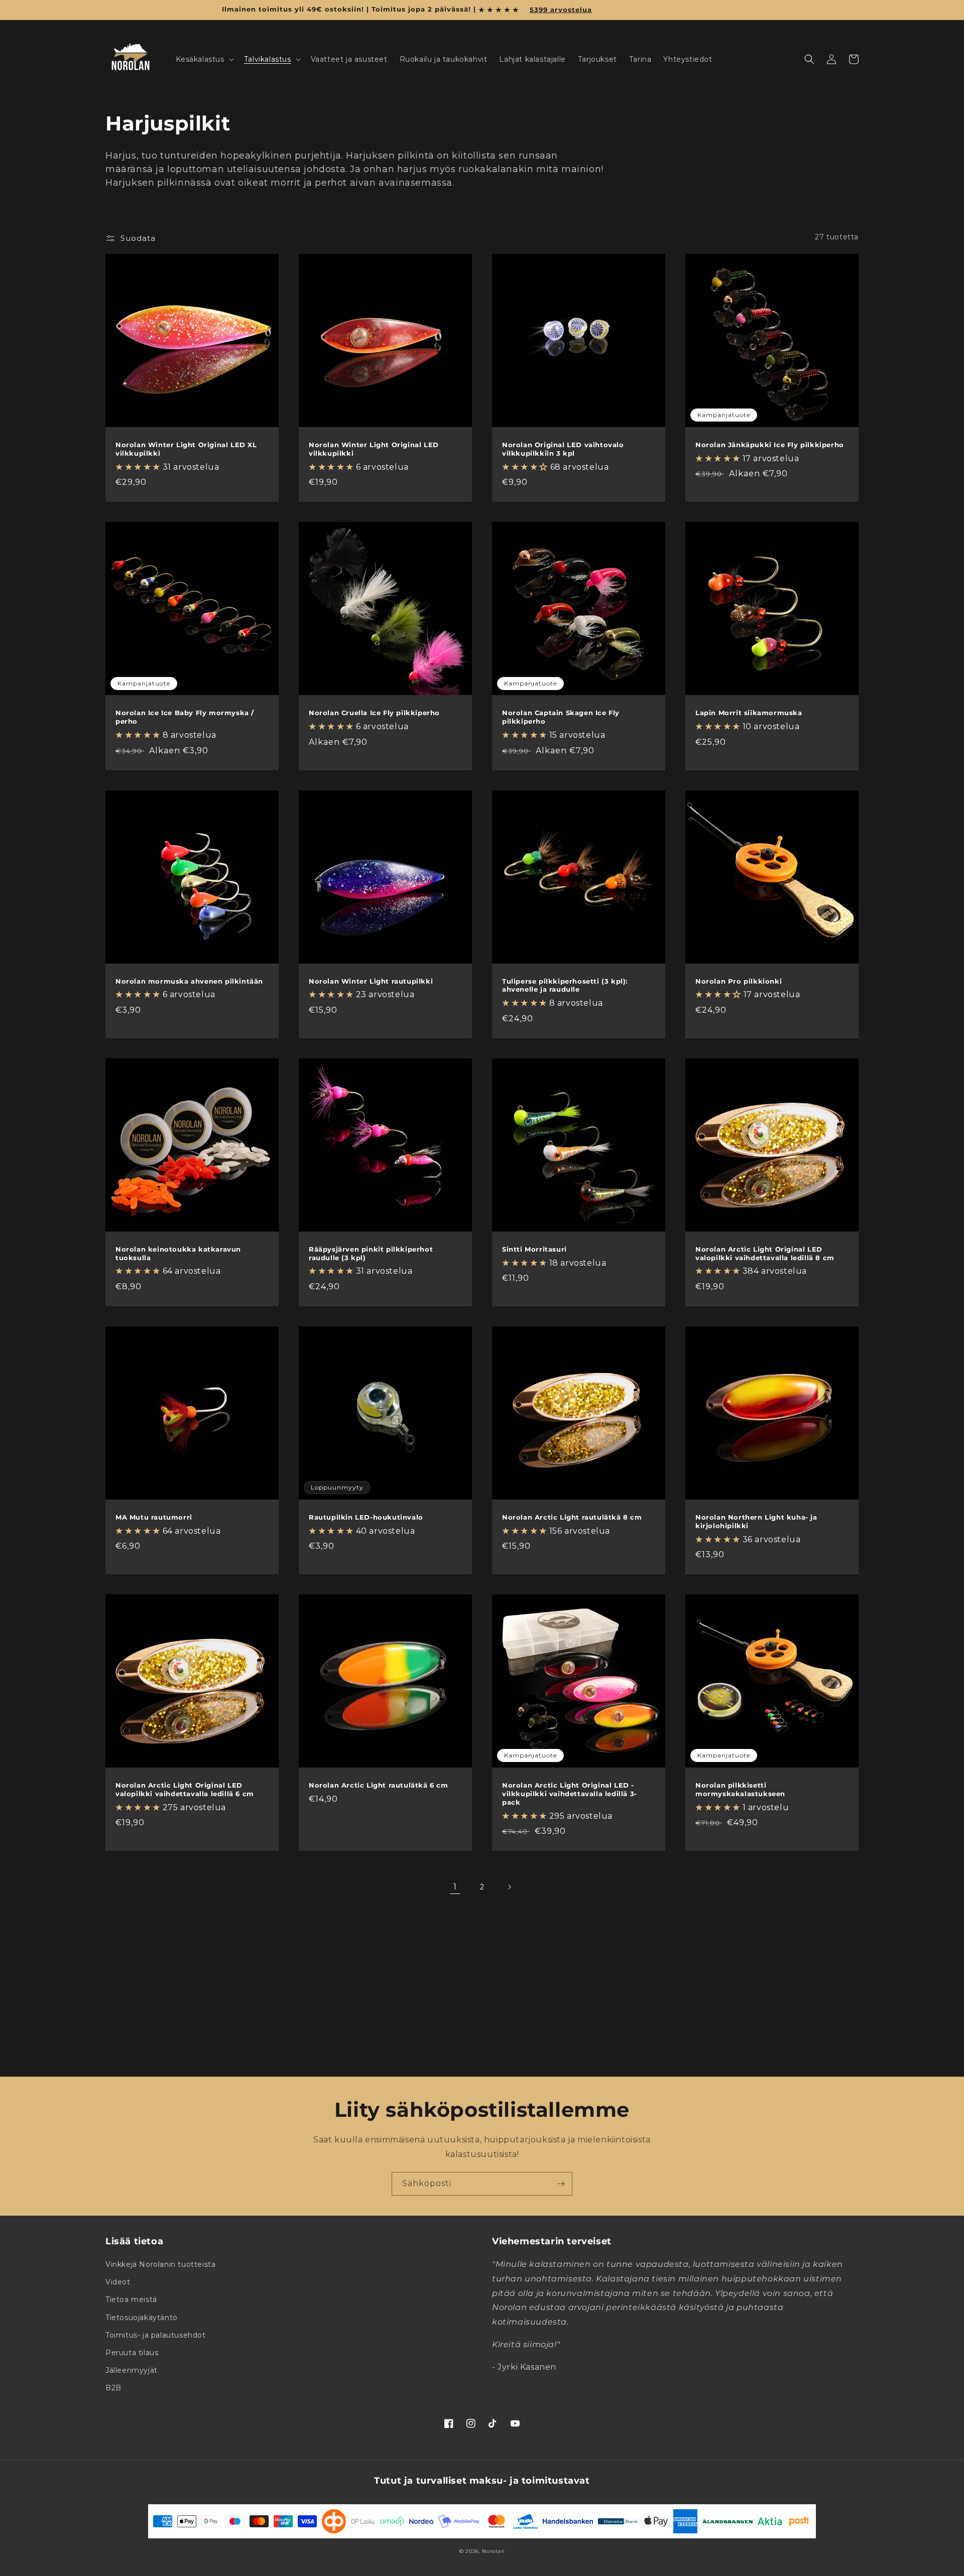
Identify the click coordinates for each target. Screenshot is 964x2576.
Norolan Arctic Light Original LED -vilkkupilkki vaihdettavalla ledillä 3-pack (570, 1794)
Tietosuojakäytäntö (142, 2318)
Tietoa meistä (131, 2299)
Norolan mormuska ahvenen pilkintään (189, 981)
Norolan (493, 2551)
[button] (204, 59)
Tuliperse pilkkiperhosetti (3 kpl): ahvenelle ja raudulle (565, 985)
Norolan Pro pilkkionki (739, 981)
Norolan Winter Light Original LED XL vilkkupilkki (186, 449)
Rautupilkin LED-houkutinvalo (366, 1517)
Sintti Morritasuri (534, 1249)
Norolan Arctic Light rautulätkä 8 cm (572, 1517)
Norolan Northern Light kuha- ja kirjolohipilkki (756, 1521)
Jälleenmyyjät (132, 2370)
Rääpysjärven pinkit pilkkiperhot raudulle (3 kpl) (371, 1253)
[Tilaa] (561, 2184)
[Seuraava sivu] (509, 1887)
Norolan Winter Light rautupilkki (371, 981)
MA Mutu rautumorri (154, 1517)
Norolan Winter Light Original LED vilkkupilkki (374, 449)
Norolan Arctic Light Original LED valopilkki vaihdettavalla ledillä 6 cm (185, 1789)
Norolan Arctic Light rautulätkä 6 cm (379, 1785)
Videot (118, 2282)
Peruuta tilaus (132, 2353)
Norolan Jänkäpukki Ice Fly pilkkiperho (770, 445)
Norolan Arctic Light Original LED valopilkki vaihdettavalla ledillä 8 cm (765, 1253)
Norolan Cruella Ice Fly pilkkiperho (374, 713)
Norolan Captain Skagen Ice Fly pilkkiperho (561, 717)
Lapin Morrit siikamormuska (749, 713)
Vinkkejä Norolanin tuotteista (160, 2264)
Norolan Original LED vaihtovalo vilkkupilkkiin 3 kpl (563, 449)
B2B (113, 2388)
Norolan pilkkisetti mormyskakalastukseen (740, 1789)
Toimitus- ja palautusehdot (156, 2335)
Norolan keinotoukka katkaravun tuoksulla (178, 1253)
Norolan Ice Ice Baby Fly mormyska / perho (185, 717)
